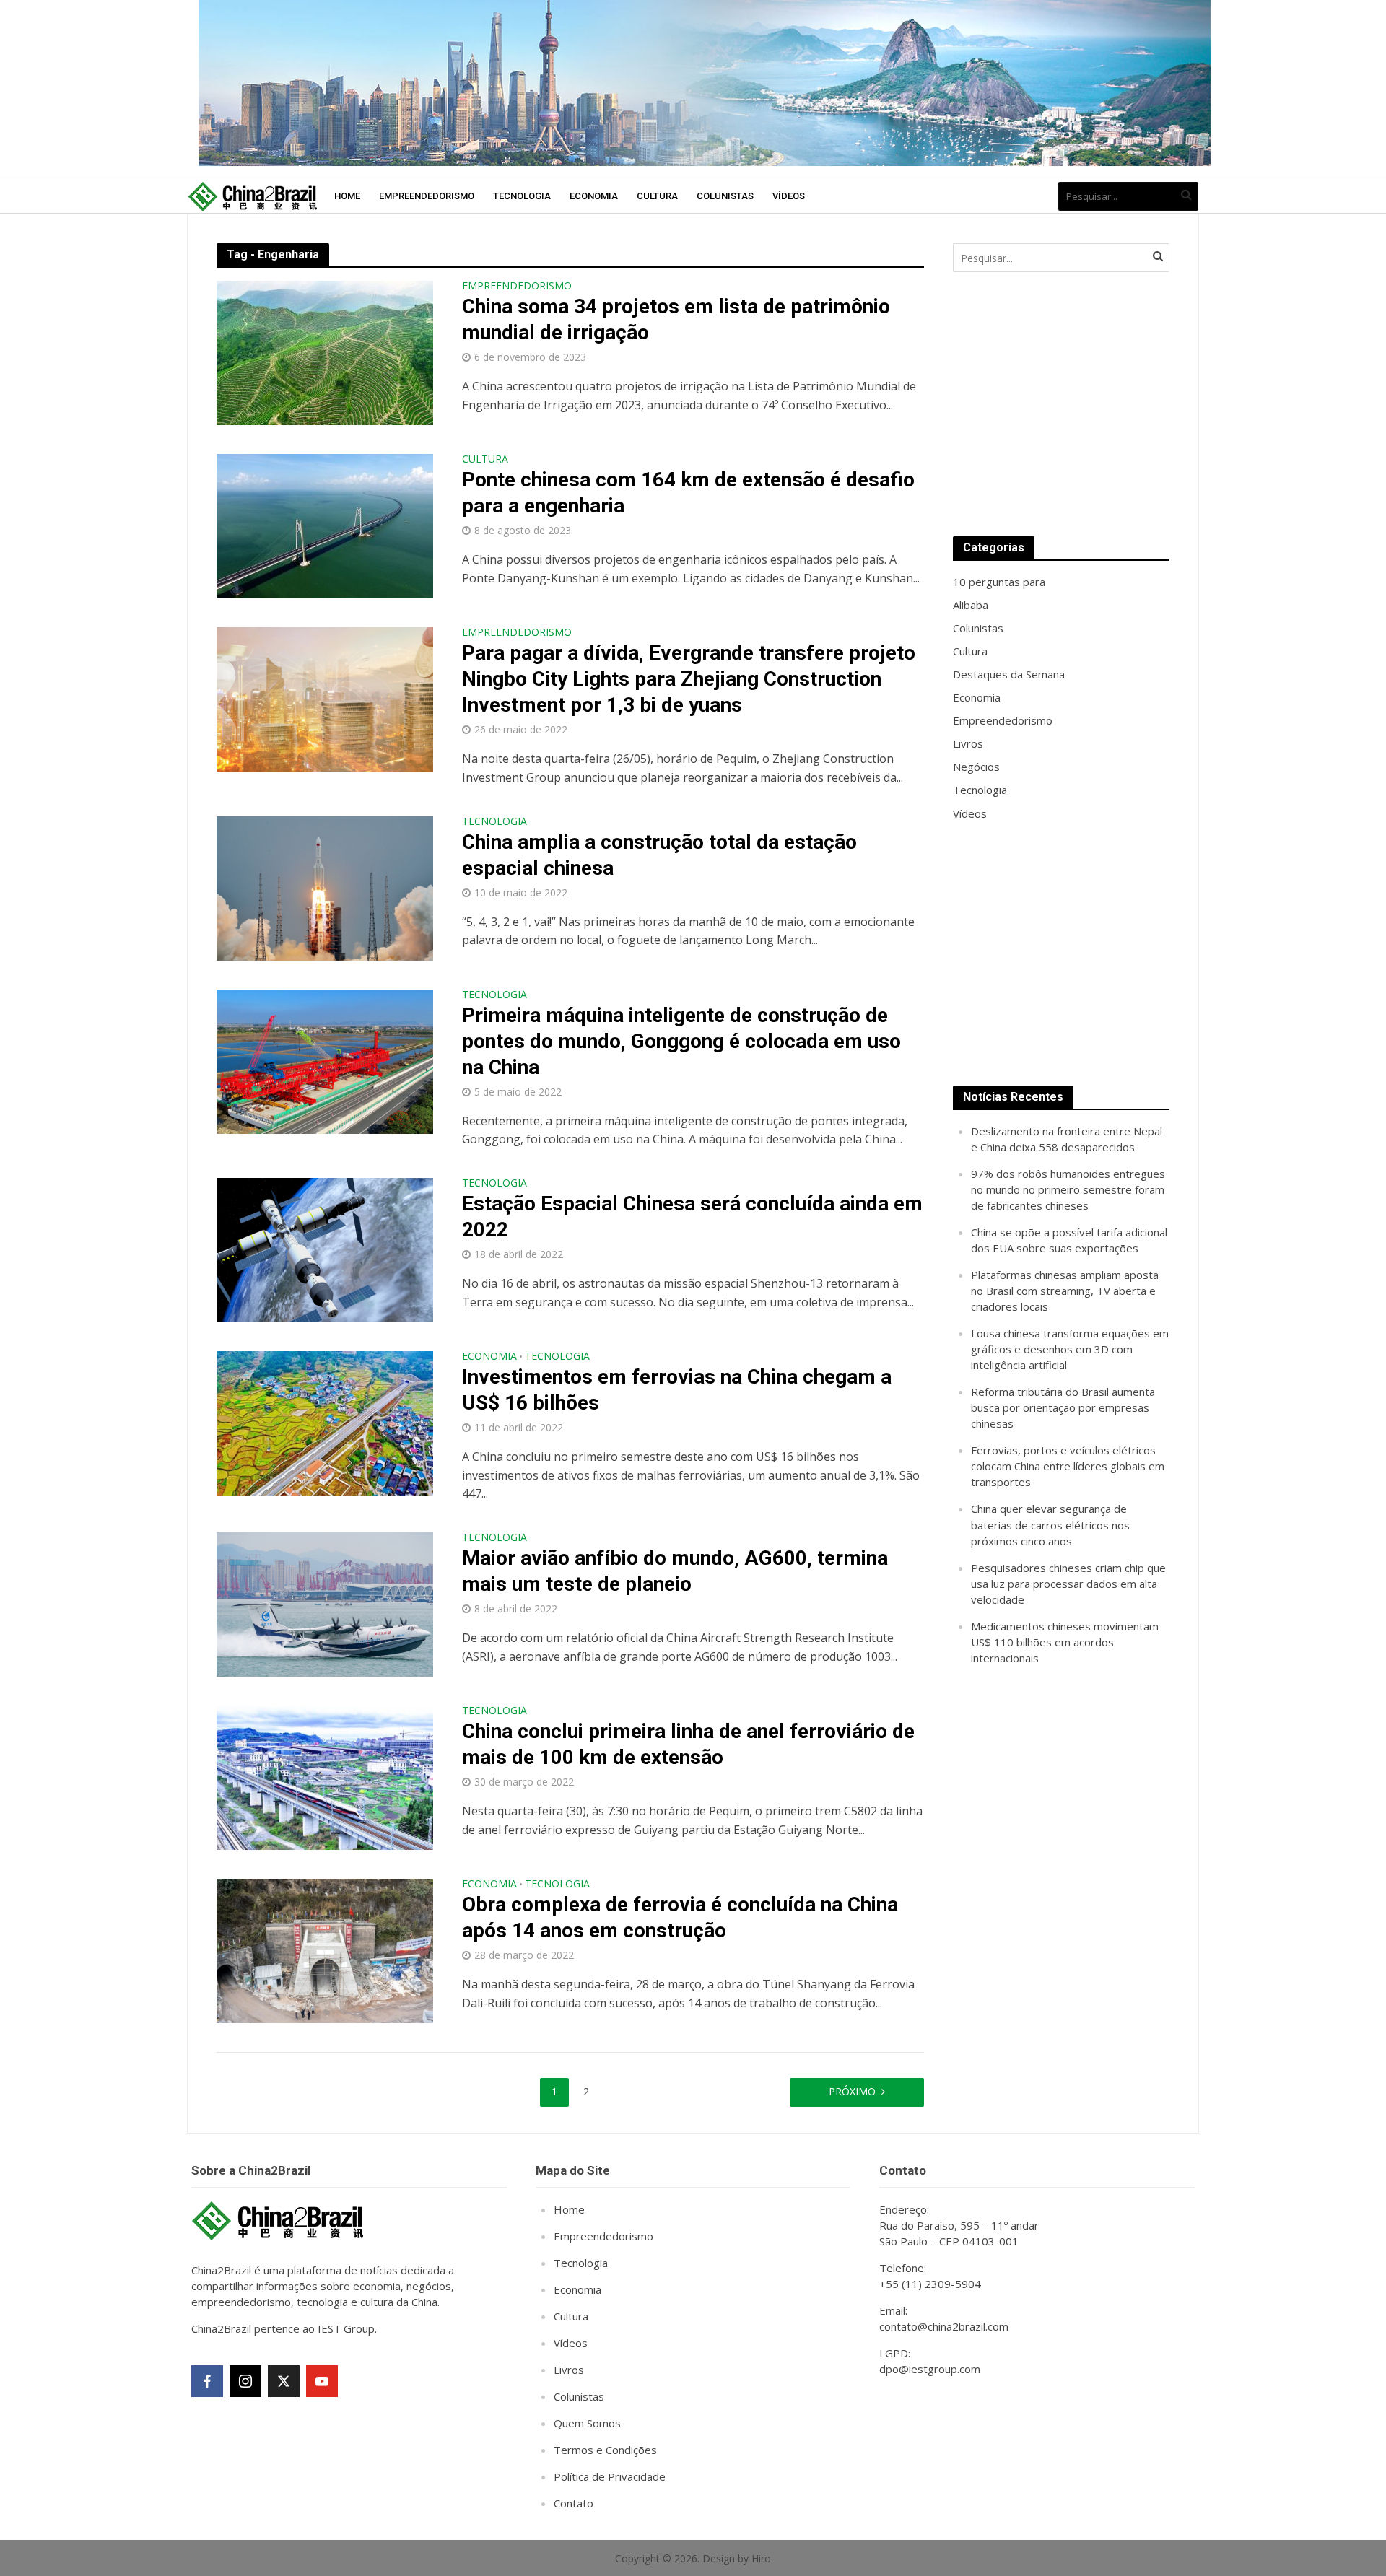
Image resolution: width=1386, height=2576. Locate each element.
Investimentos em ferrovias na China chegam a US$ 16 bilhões (677, 1390)
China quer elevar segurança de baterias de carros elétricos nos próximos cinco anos (1050, 1524)
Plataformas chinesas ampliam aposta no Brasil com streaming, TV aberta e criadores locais (1065, 1291)
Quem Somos (587, 2423)
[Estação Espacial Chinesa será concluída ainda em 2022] (325, 1249)
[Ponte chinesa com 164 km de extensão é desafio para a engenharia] (325, 525)
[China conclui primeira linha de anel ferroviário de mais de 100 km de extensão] (325, 1776)
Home (347, 196)
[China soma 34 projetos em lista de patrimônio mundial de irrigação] (325, 352)
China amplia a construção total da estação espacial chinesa (659, 855)
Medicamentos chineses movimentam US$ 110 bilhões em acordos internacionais (1065, 1642)
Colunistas (725, 196)
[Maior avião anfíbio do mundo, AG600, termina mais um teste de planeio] (325, 1603)
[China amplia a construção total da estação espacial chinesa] (325, 887)
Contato (574, 2503)
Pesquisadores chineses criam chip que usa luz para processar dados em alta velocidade (1068, 1584)
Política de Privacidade (610, 2476)
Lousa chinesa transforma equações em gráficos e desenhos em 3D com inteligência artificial (1070, 1349)
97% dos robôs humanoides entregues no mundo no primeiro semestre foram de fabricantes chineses (1068, 1189)
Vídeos (789, 196)
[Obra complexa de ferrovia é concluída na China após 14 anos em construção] (325, 1950)
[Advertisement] (1061, 404)
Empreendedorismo (427, 196)
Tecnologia (522, 196)
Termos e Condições (605, 2450)
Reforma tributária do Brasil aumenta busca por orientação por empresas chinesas (1063, 1407)
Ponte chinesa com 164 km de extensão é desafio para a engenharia (688, 493)
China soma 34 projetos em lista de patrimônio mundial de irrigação (676, 319)
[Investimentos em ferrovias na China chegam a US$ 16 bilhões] (325, 1422)
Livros (569, 2370)
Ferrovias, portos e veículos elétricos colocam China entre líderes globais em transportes (1068, 1466)
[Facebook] (207, 2381)
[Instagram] (245, 2381)
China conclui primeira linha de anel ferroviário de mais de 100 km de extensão (688, 1744)
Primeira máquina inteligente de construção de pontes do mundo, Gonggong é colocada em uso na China (681, 1041)
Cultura (657, 196)
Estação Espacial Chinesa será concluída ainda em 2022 (692, 1217)
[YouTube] (322, 2381)
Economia (594, 196)
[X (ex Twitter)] (284, 2381)
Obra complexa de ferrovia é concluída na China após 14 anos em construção (680, 1917)
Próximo (852, 2091)
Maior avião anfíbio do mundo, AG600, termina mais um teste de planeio (675, 1571)
